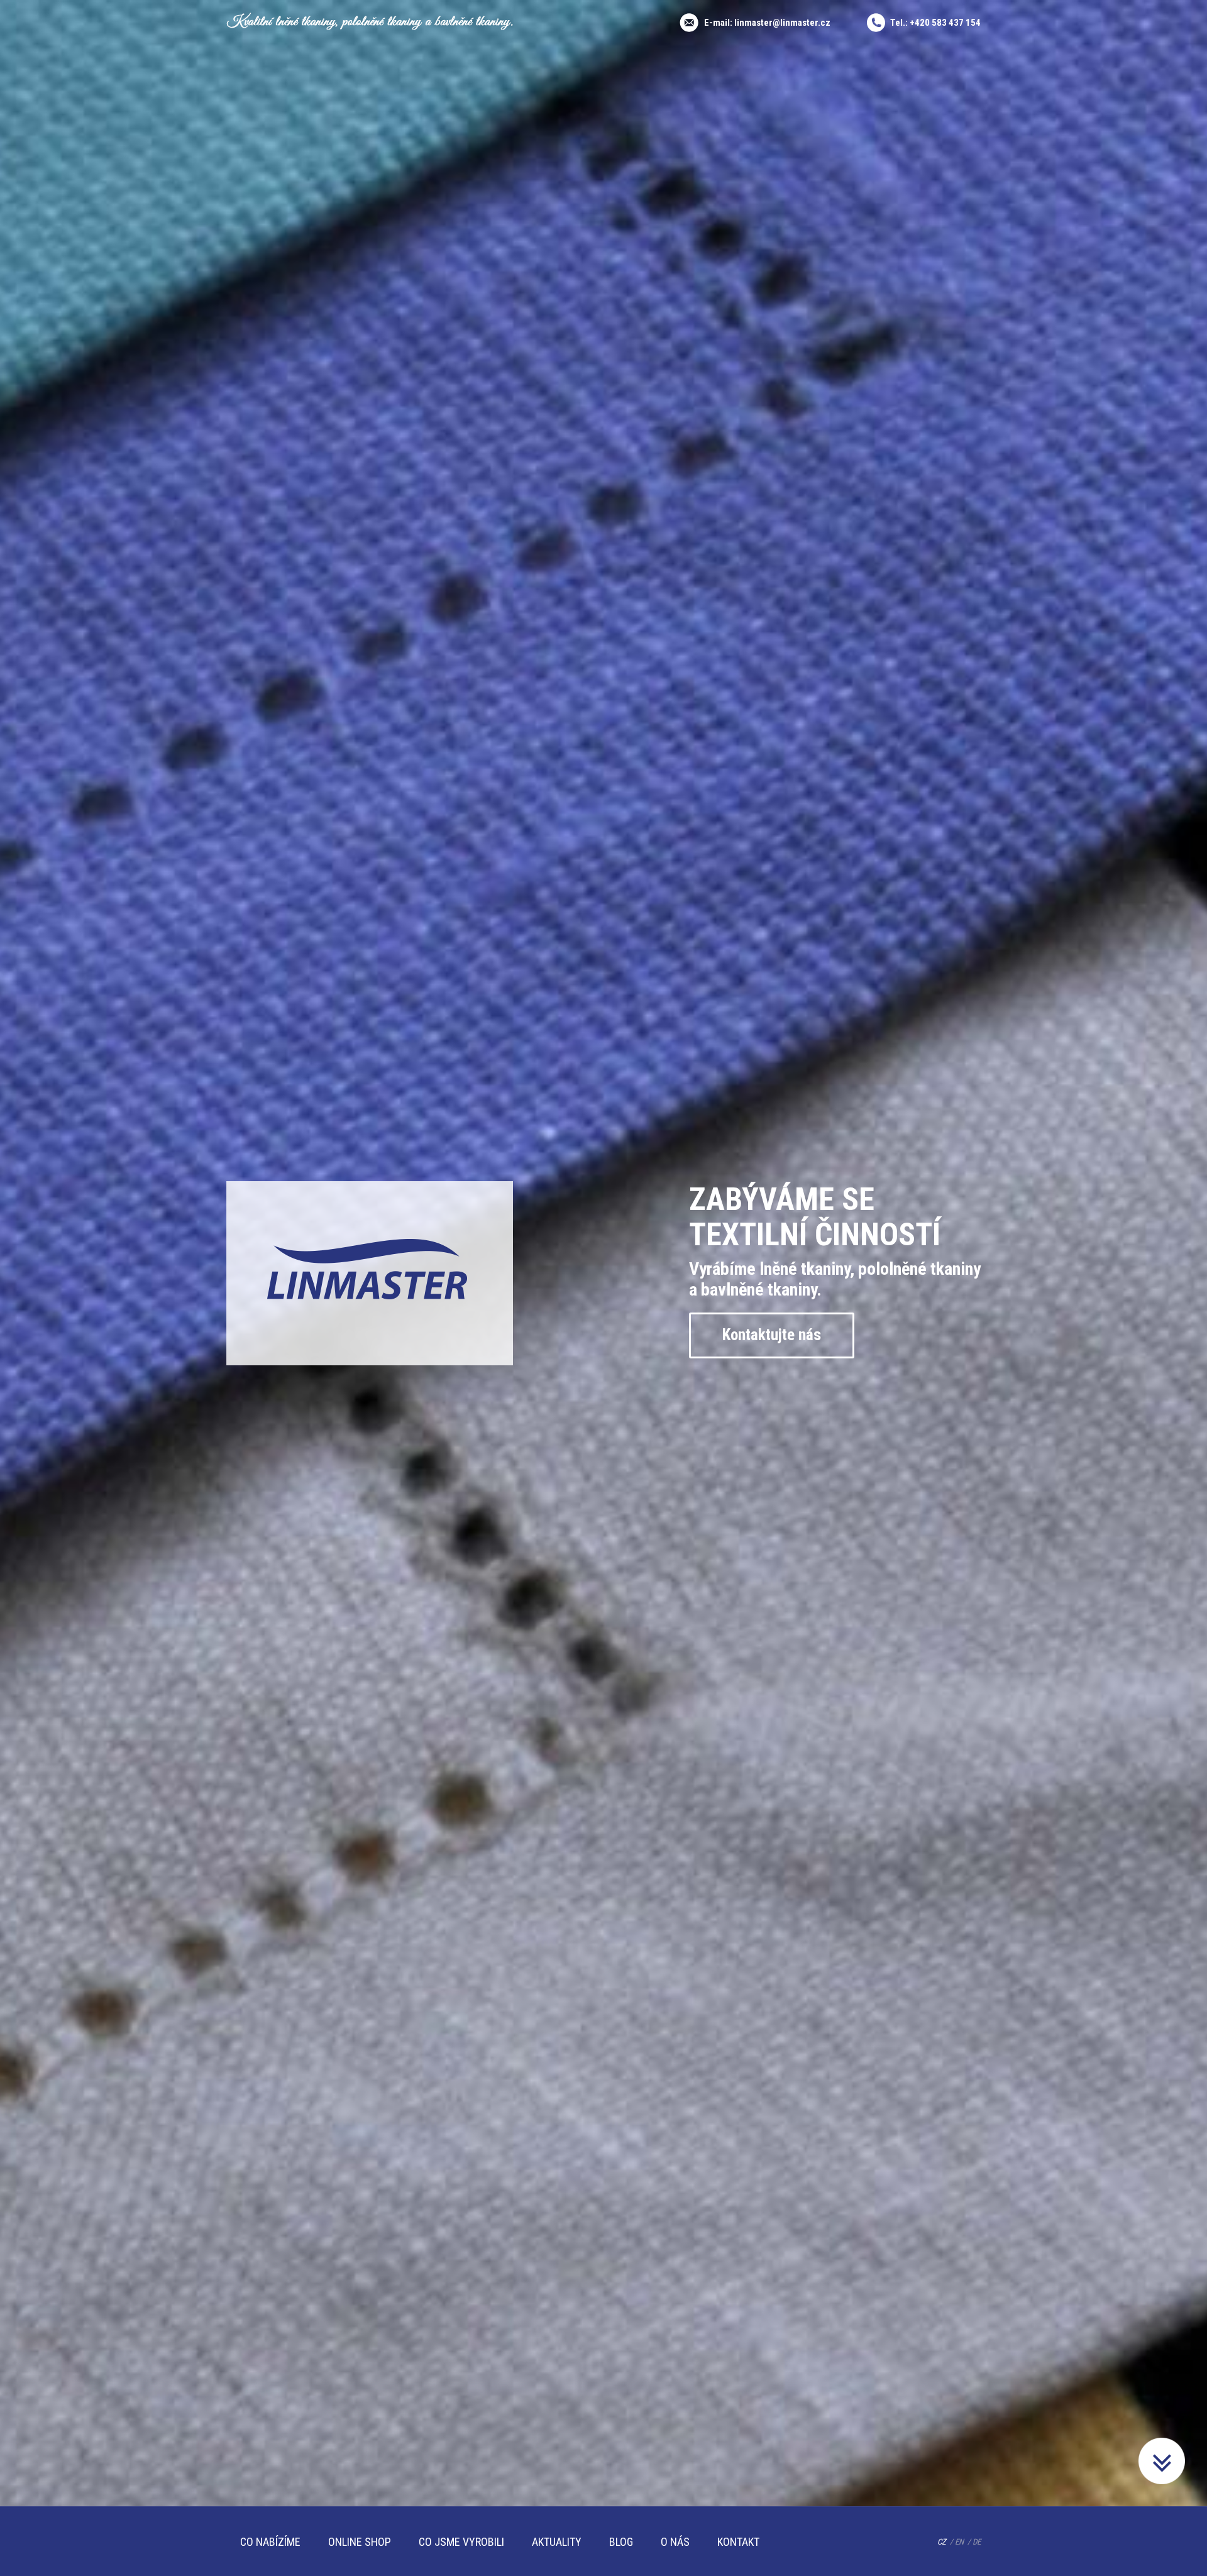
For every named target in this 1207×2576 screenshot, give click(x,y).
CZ (942, 2542)
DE (977, 2542)
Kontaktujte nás (772, 1335)
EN (959, 2542)
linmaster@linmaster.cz (782, 23)
